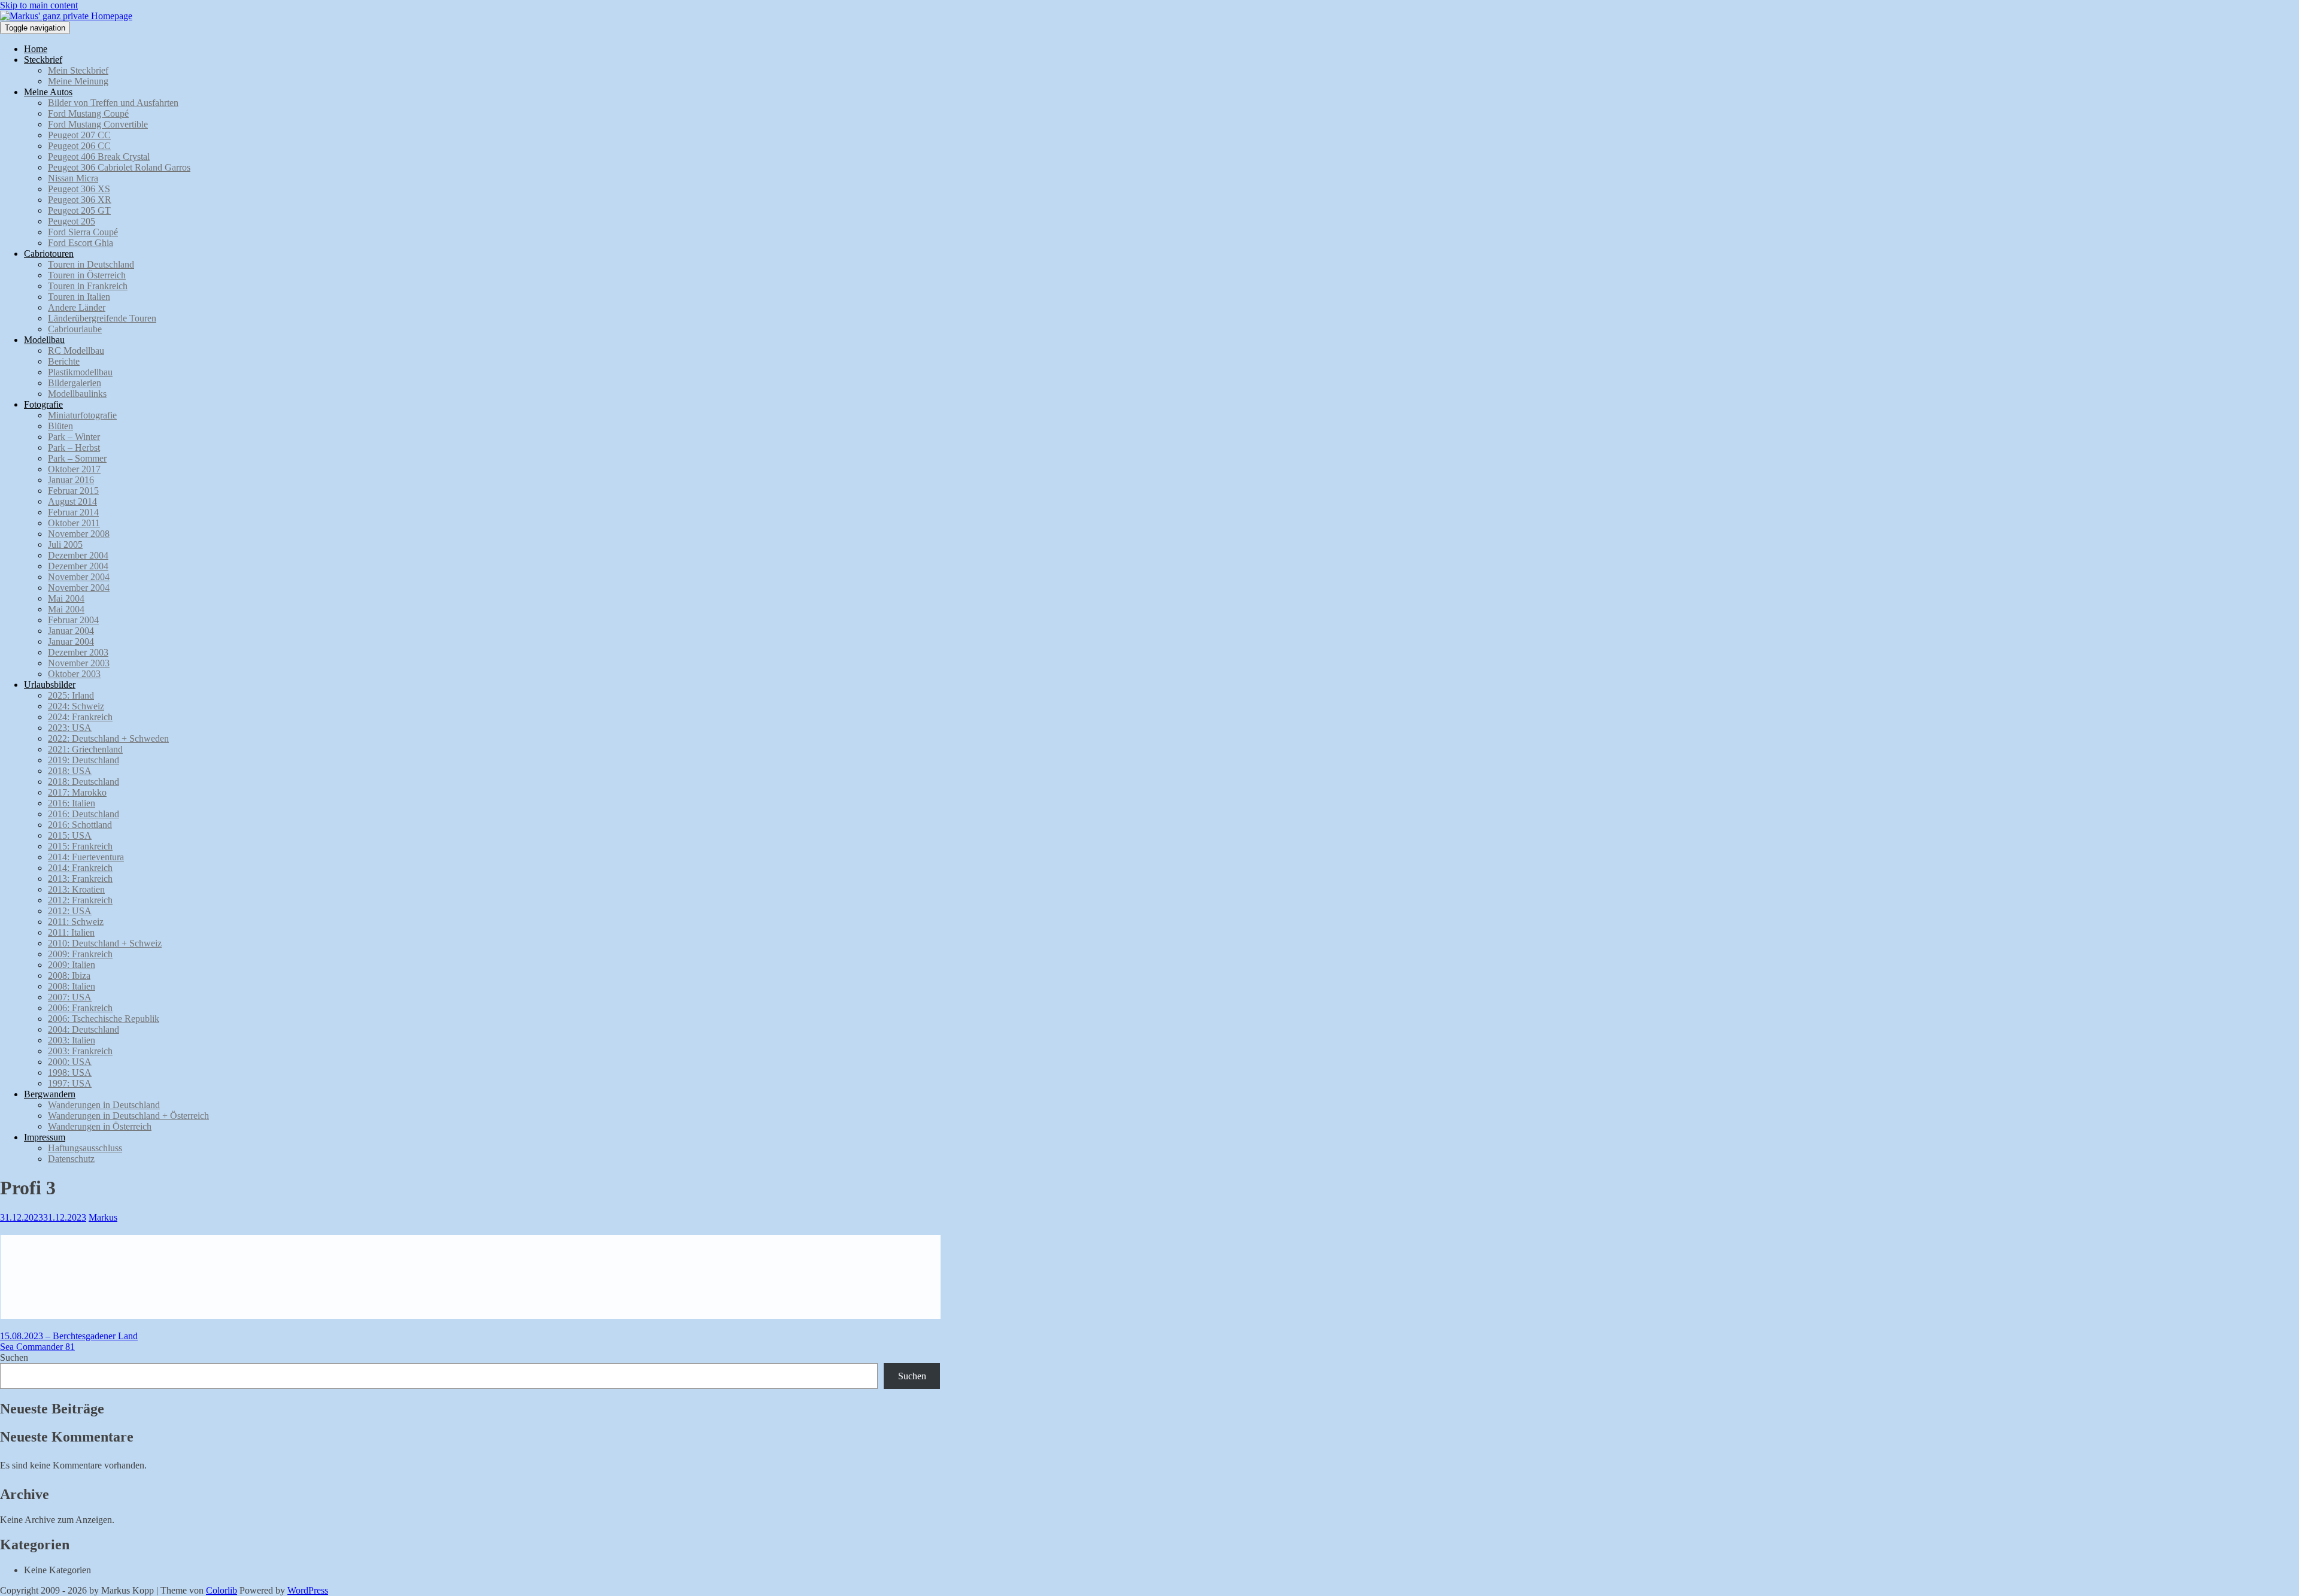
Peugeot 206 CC (79, 146)
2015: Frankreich (80, 846)
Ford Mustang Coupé (88, 113)
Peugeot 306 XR (80, 200)
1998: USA (70, 1072)
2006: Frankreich (80, 1008)
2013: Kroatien (76, 889)
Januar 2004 (71, 631)
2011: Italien (71, 932)
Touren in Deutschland (91, 264)
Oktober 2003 (74, 674)
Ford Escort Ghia (81, 243)
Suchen (14, 1357)
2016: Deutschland (84, 814)
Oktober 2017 (74, 469)
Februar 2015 (73, 491)
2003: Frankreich (80, 1051)
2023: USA (70, 728)
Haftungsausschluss (85, 1148)
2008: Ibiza (69, 975)
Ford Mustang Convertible (98, 124)
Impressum (45, 1137)
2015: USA (70, 835)
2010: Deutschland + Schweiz (105, 943)
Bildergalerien (75, 383)
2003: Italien (72, 1040)
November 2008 (79, 534)
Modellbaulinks (77, 394)
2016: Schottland (80, 825)
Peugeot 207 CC (79, 135)
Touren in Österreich (87, 275)
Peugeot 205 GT (79, 210)
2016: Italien (72, 803)
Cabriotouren (49, 254)
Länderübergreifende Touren (102, 318)
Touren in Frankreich (88, 286)
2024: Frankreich (80, 717)
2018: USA (70, 771)
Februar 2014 (73, 512)
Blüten (60, 426)
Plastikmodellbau (80, 372)
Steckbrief (43, 60)
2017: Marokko (77, 792)
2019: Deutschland (84, 760)
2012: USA (70, 911)
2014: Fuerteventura (86, 857)
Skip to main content (39, 5)
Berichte (64, 361)
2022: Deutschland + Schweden (108, 738)
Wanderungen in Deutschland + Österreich (128, 1116)
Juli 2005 (65, 544)
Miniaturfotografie (82, 415)
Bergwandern (50, 1094)
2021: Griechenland (85, 749)
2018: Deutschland (84, 782)
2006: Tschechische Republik (104, 1019)
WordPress (308, 1590)
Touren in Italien (79, 297)
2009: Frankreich (80, 954)
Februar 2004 (73, 620)
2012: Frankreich (80, 900)
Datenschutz (71, 1159)
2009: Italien (72, 965)
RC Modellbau (76, 351)
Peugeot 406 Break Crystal (99, 157)
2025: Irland (71, 695)
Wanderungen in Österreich (100, 1126)
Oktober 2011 (74, 523)
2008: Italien (72, 986)
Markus (103, 1217)
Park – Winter (74, 437)
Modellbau (44, 340)
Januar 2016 (71, 480)
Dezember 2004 (78, 555)
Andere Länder (77, 307)
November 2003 (79, 663)
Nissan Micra (73, 178)
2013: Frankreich (80, 879)
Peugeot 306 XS (79, 189)
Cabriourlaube (75, 329)
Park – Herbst (74, 447)
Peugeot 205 (72, 221)
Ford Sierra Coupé (83, 232)
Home (36, 49)
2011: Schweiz (76, 922)
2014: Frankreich (80, 868)
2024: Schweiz (76, 706)
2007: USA (70, 997)
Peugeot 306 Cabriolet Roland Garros (119, 167)
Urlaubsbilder (50, 685)
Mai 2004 (66, 598)
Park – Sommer (77, 458)
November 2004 (79, 577)
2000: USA (70, 1062)
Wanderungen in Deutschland (104, 1105)
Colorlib (222, 1590)
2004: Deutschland (84, 1029)
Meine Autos (48, 92)
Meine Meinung (78, 81)
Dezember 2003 (78, 652)
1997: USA (70, 1083)
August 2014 (72, 501)
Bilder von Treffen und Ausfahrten (113, 103)
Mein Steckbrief (78, 70)
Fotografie (43, 404)
